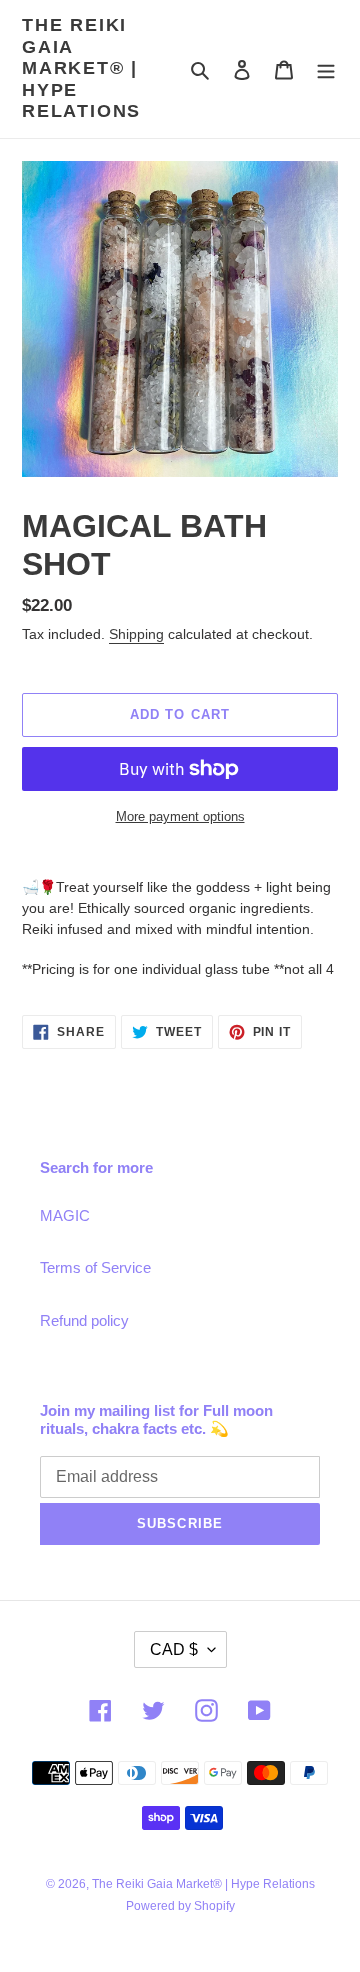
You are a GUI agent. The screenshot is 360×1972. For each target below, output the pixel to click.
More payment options (180, 816)
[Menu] (326, 69)
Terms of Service (95, 1267)
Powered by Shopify (180, 1906)
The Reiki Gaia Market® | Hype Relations (81, 68)
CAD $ (174, 1649)
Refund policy (84, 1320)
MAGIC (65, 1215)
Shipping (136, 634)
